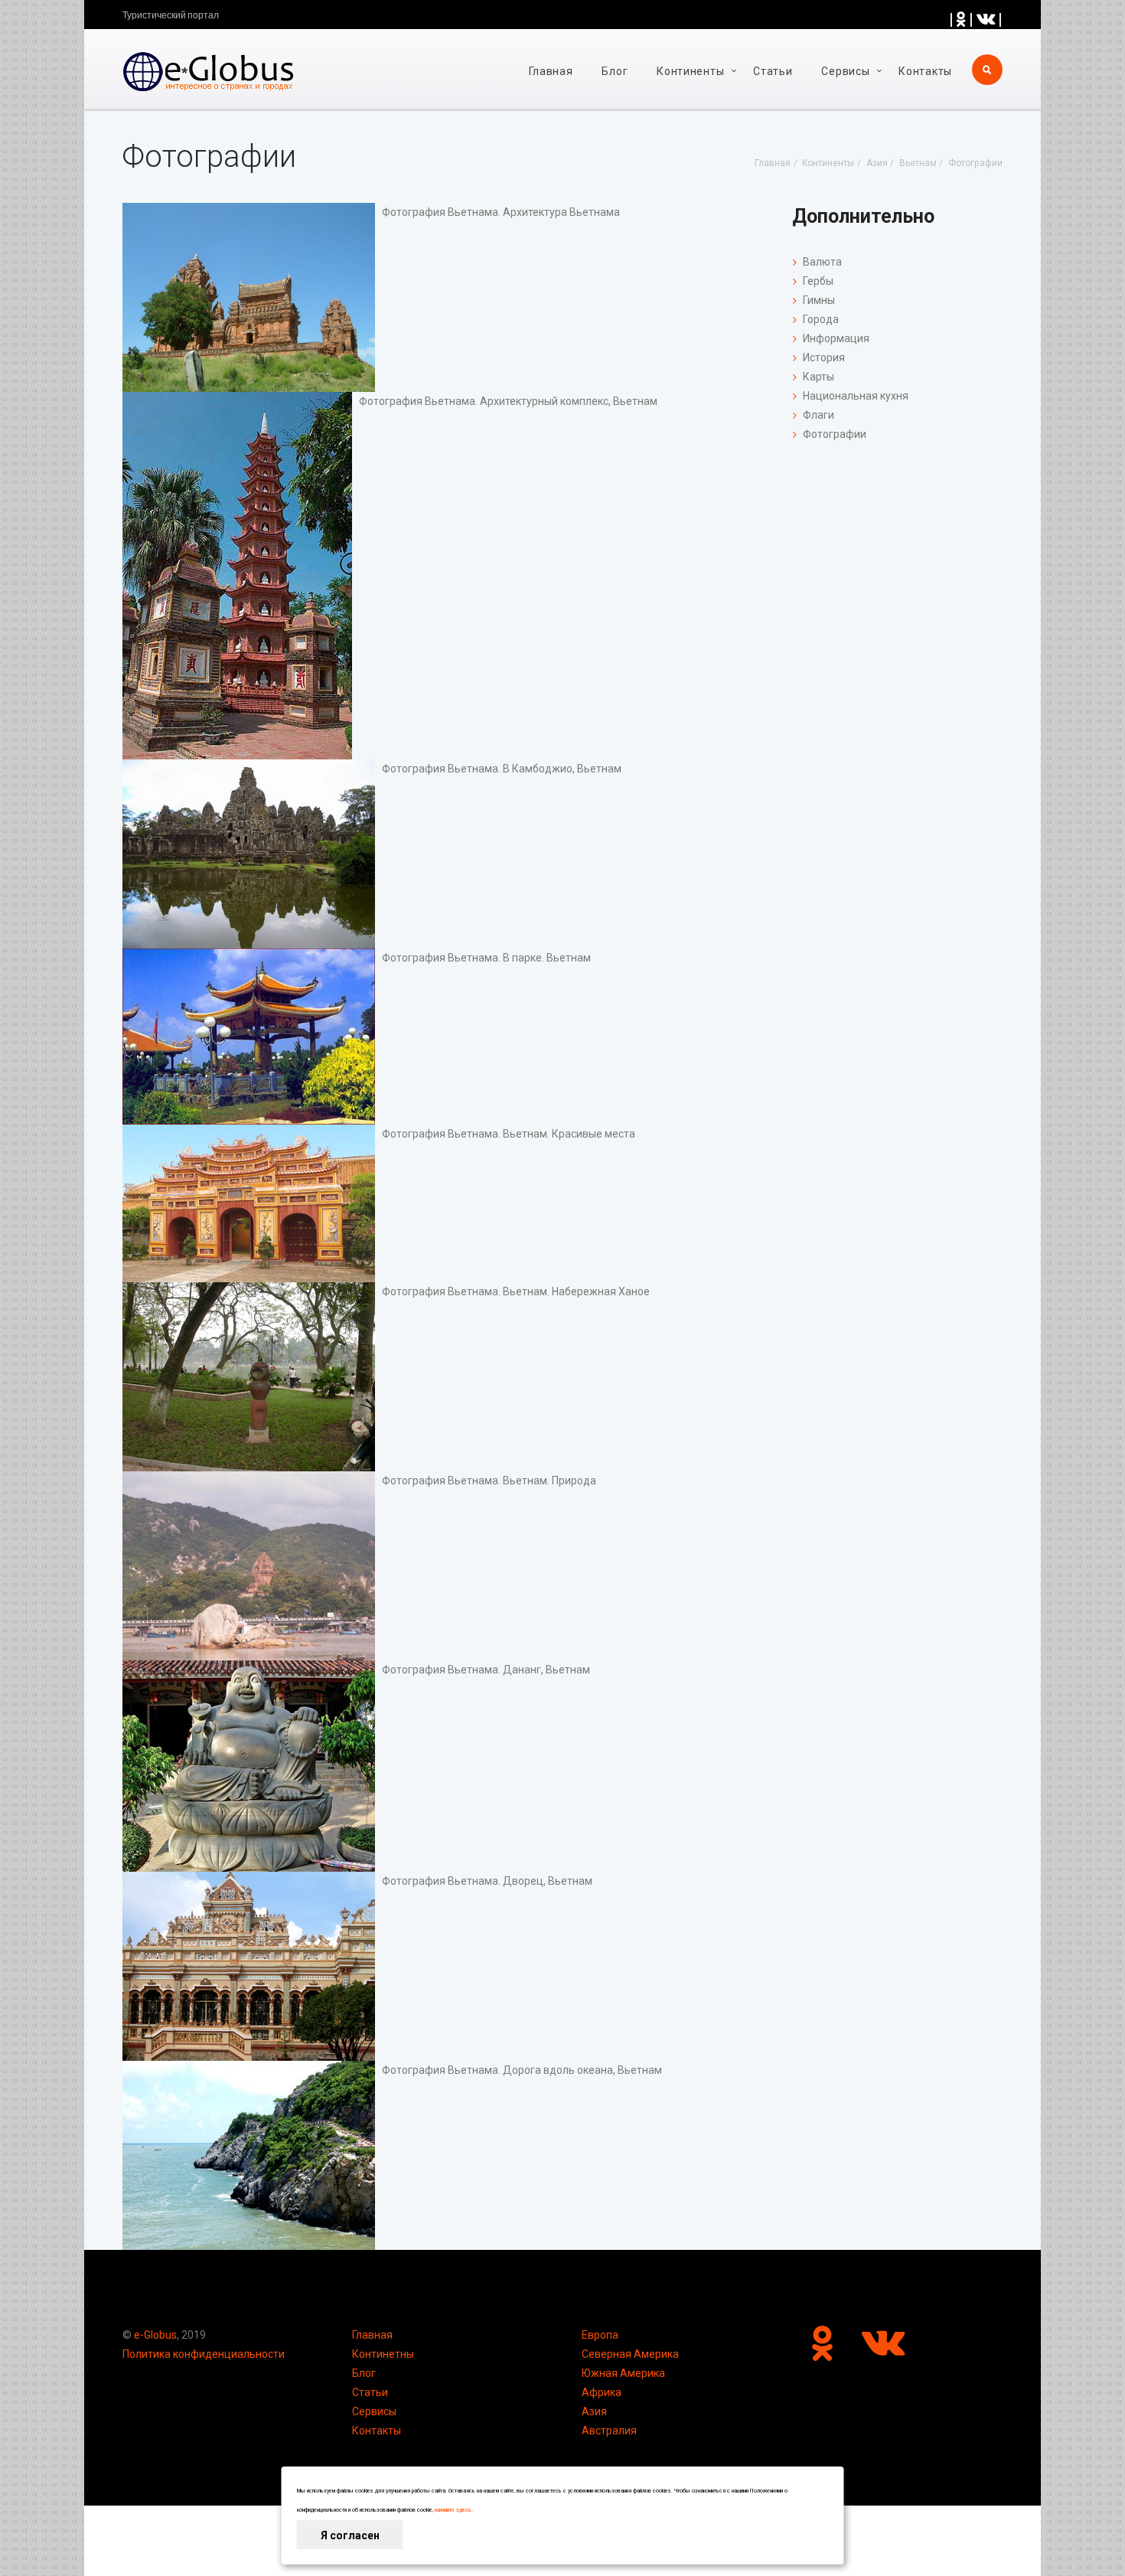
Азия (594, 2411)
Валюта (822, 262)
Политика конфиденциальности (204, 2354)
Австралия (609, 2431)
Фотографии (835, 434)
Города (821, 319)
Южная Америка (623, 2373)
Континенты (690, 71)
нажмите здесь (453, 2510)
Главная (551, 71)
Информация (836, 338)
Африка (602, 2392)
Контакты (925, 71)
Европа (600, 2335)
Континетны (383, 2354)
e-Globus (155, 2335)
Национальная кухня (856, 396)
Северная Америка (630, 2354)
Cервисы (845, 71)
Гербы (818, 281)
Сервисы (374, 2411)
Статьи (773, 71)
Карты (818, 377)
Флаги (818, 415)
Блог (615, 71)
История (824, 358)
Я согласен (350, 2535)
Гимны (819, 300)
